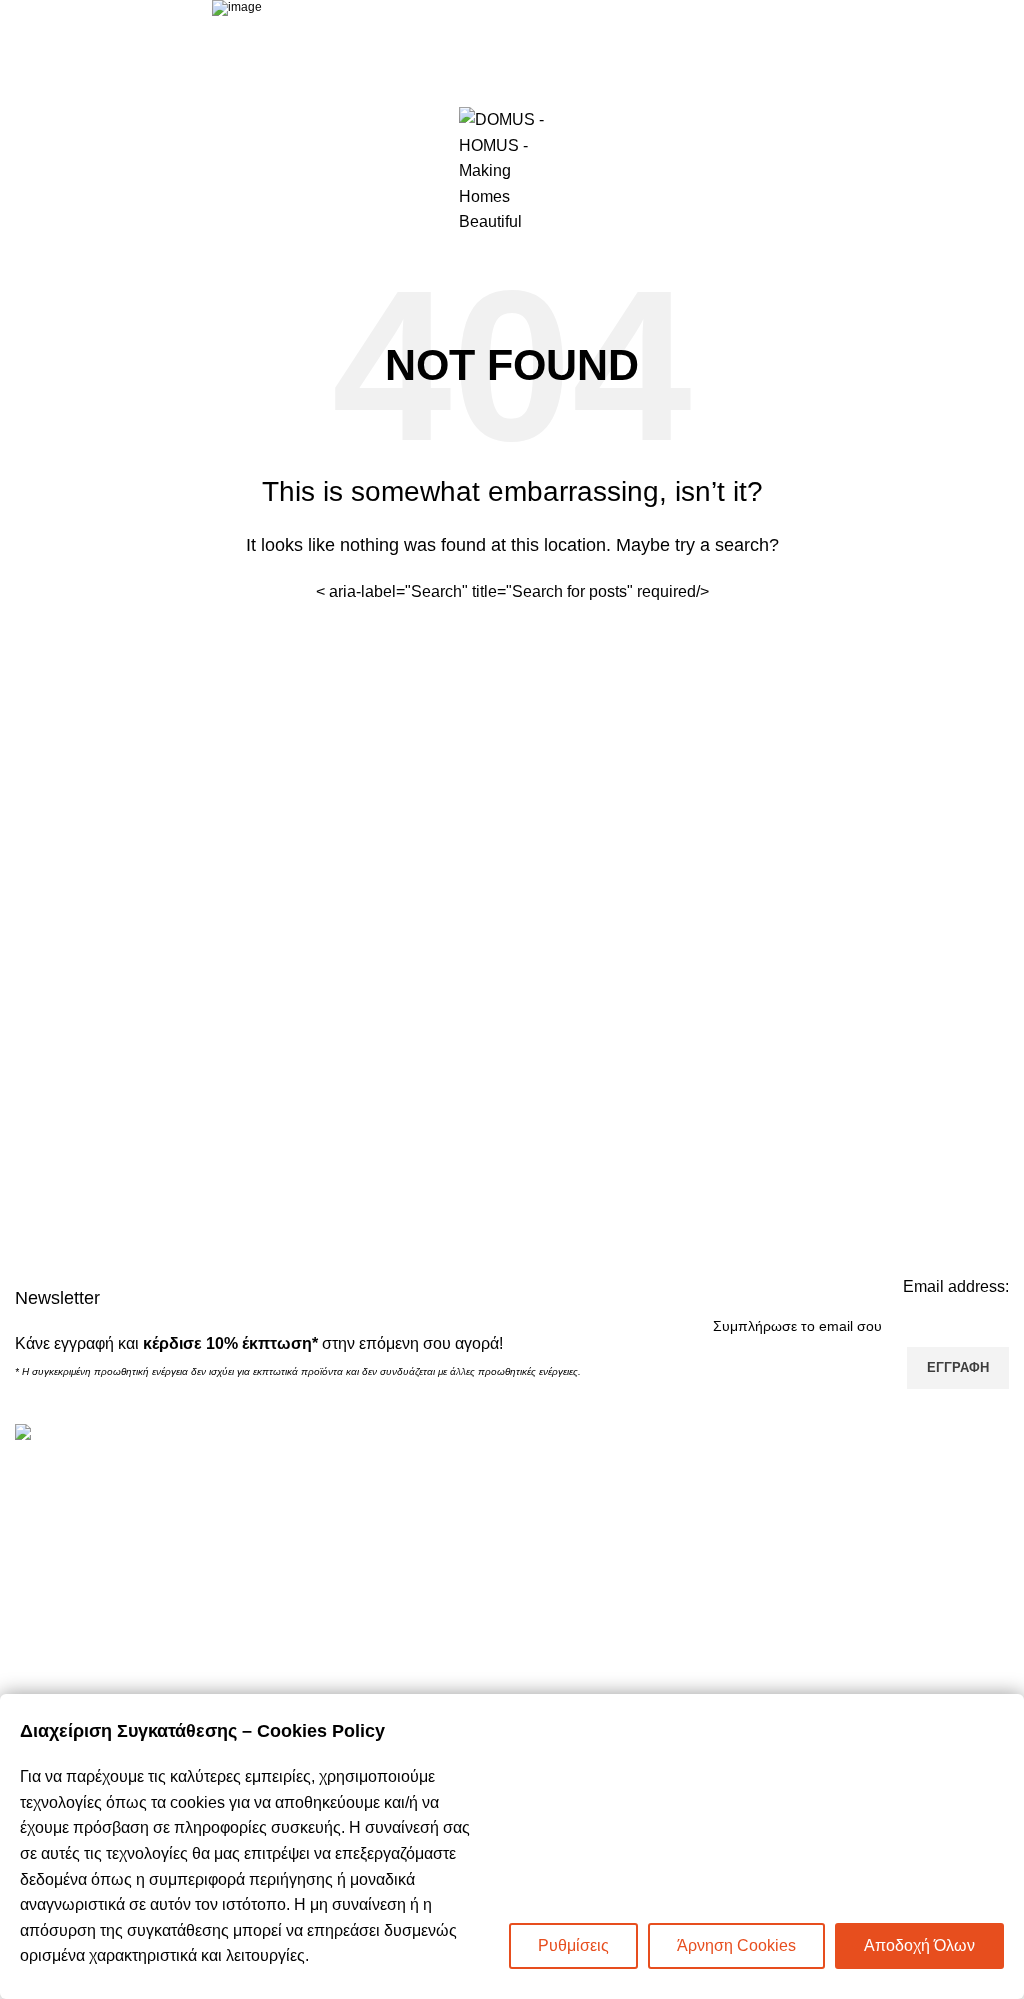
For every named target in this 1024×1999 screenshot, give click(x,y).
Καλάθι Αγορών (582, 1476)
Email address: (956, 1286)
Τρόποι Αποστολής (595, 1589)
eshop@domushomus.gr (151, 1561)
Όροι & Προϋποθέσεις (605, 1663)
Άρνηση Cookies (736, 1945)
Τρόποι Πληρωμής (593, 1551)
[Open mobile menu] (23, 171)
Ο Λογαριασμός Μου (599, 1514)
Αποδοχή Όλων (919, 1945)
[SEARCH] (689, 592)
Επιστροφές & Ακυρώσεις (618, 1626)
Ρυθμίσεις (573, 1945)
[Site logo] (512, 169)
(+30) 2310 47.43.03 (124, 1529)
